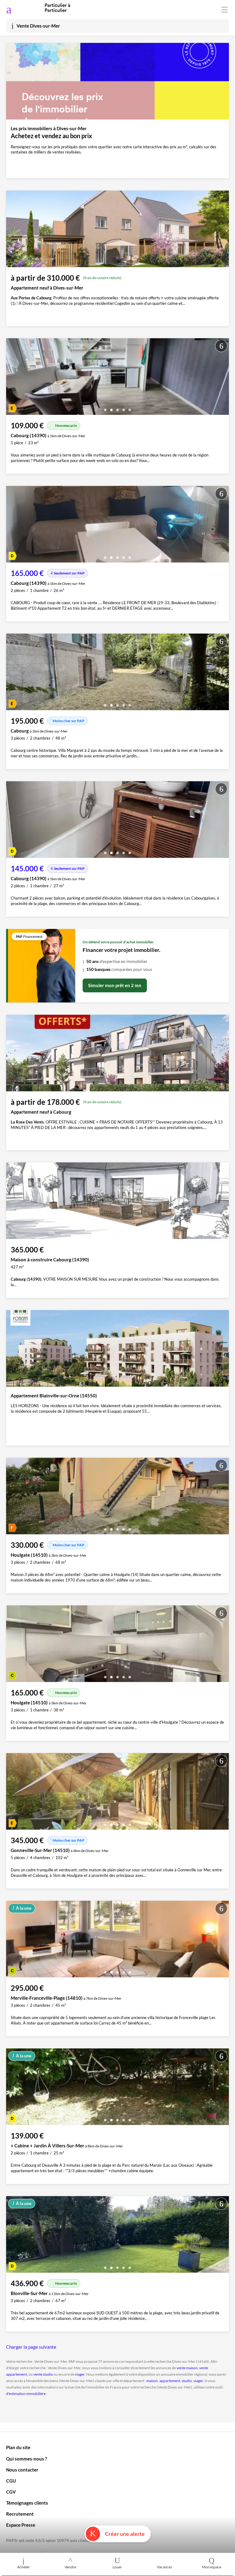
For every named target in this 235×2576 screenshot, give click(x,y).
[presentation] (12, 378)
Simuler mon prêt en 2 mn (115, 985)
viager (80, 2374)
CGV (11, 2492)
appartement (170, 2381)
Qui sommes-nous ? (26, 2459)
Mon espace (212, 2567)
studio (187, 2381)
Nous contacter (22, 2470)
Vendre (70, 2567)
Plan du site (18, 2447)
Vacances (164, 2567)
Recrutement (20, 2514)
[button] (105, 408)
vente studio (43, 2374)
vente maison (187, 2368)
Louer (117, 2567)
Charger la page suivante (31, 2347)
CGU (11, 2481)
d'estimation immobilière (26, 2394)
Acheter (24, 2567)
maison (152, 2381)
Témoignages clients (27, 2503)
